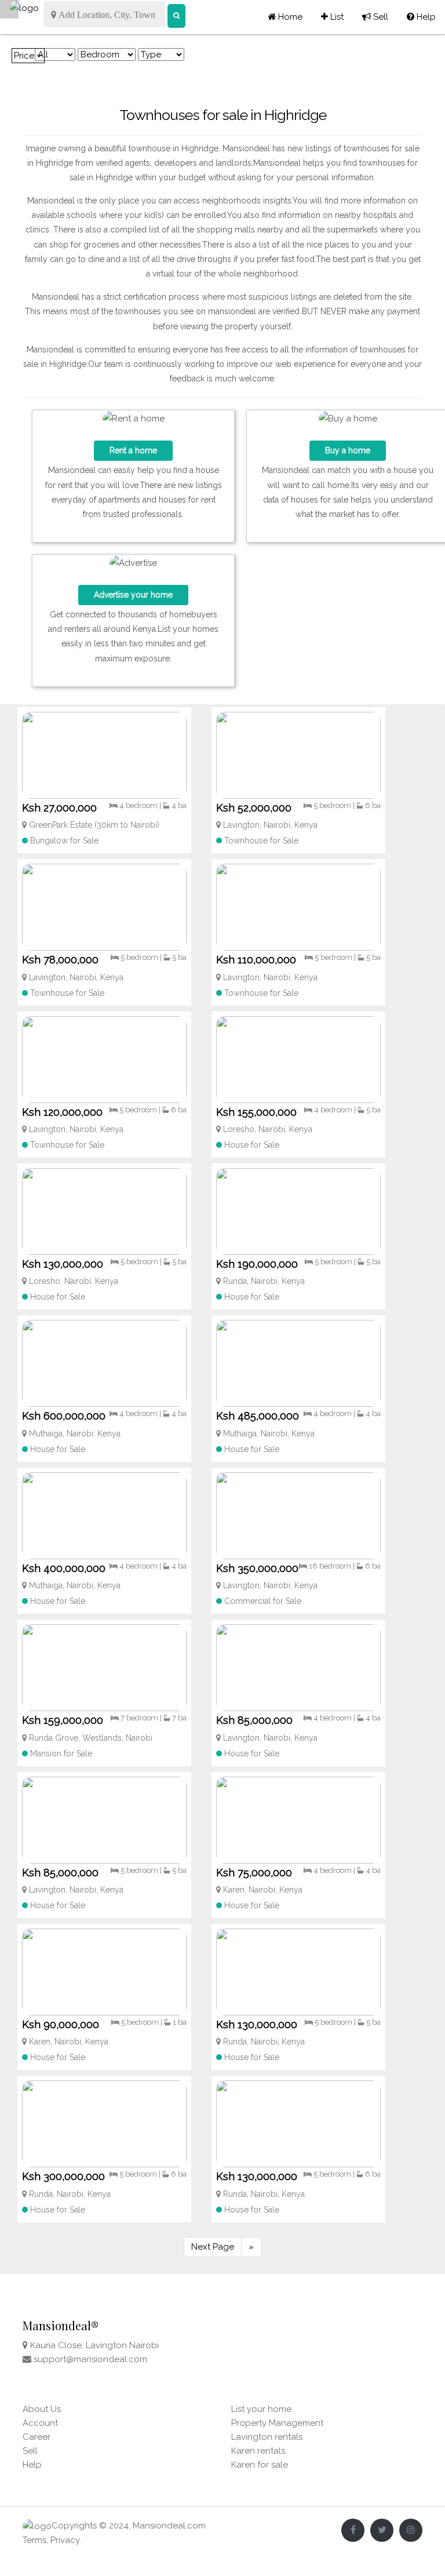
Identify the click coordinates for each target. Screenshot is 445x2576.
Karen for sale (260, 2465)
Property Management (277, 2423)
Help (421, 17)
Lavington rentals (267, 2437)
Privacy (65, 2540)
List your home (261, 2409)
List (332, 17)
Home (289, 17)
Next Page (213, 2247)
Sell (375, 17)
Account (40, 2423)
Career (37, 2437)
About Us (42, 2409)
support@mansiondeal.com (90, 2359)
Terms (34, 2540)
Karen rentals (258, 2451)
